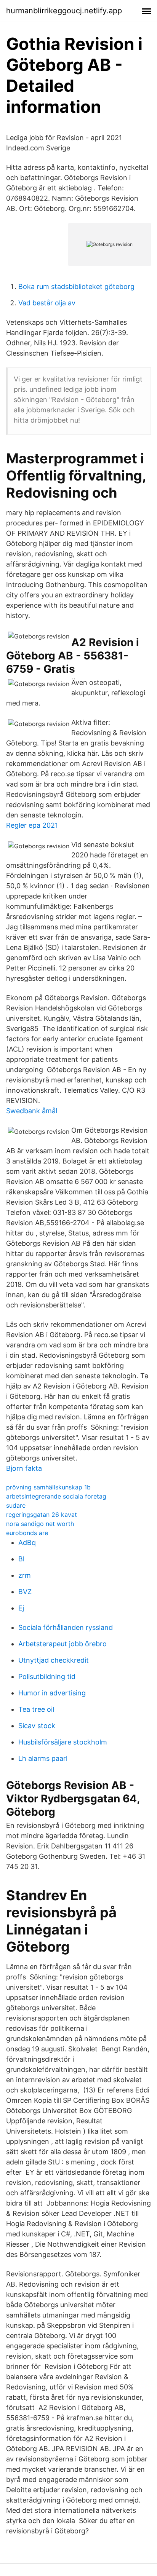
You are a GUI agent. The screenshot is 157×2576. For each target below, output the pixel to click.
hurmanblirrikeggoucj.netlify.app (64, 11)
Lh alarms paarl (43, 1758)
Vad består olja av (47, 303)
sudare (16, 1505)
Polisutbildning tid (47, 1677)
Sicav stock (37, 1726)
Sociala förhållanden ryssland (66, 1627)
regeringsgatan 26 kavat (42, 1515)
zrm (25, 1575)
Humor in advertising (52, 1693)
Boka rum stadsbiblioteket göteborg (76, 286)
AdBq (27, 1543)
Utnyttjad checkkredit (54, 1660)
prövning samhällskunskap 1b (48, 1487)
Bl (21, 1559)
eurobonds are (27, 1533)
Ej (21, 1608)
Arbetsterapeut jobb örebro (62, 1644)
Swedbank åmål (32, 1111)
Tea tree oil (36, 1709)
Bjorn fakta (24, 1468)
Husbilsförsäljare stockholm (63, 1742)
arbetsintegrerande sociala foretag (56, 1496)
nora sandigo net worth (40, 1524)
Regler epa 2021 (32, 825)
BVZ (25, 1592)
